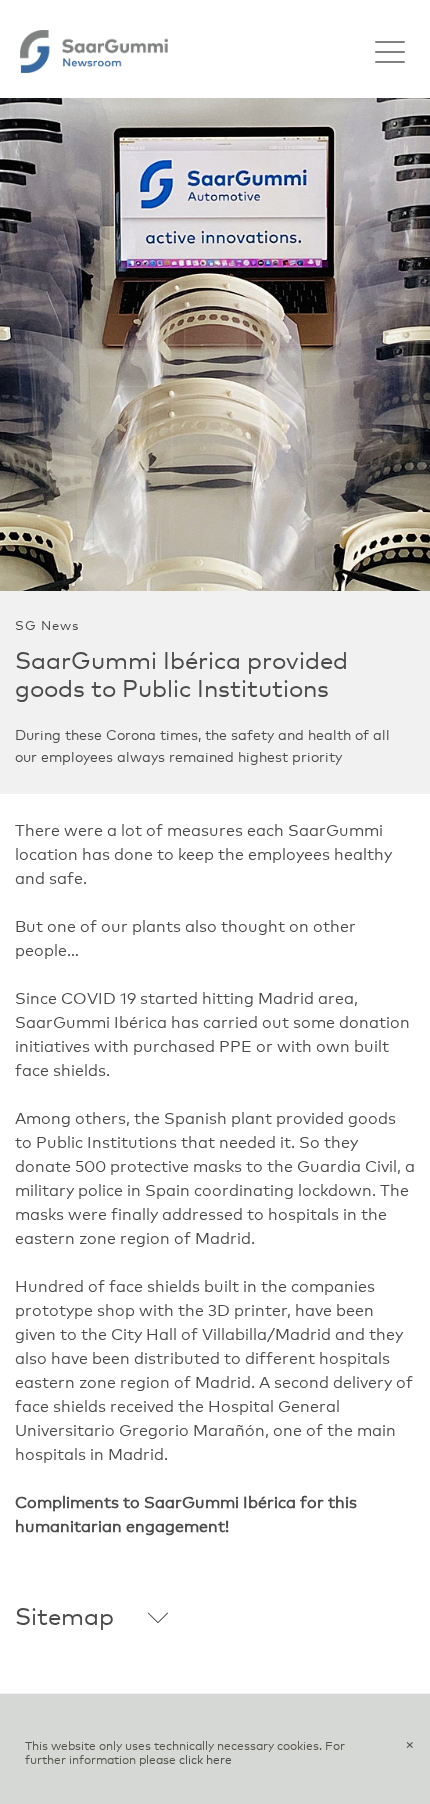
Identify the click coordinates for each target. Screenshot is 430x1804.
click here (205, 1761)
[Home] (94, 51)
